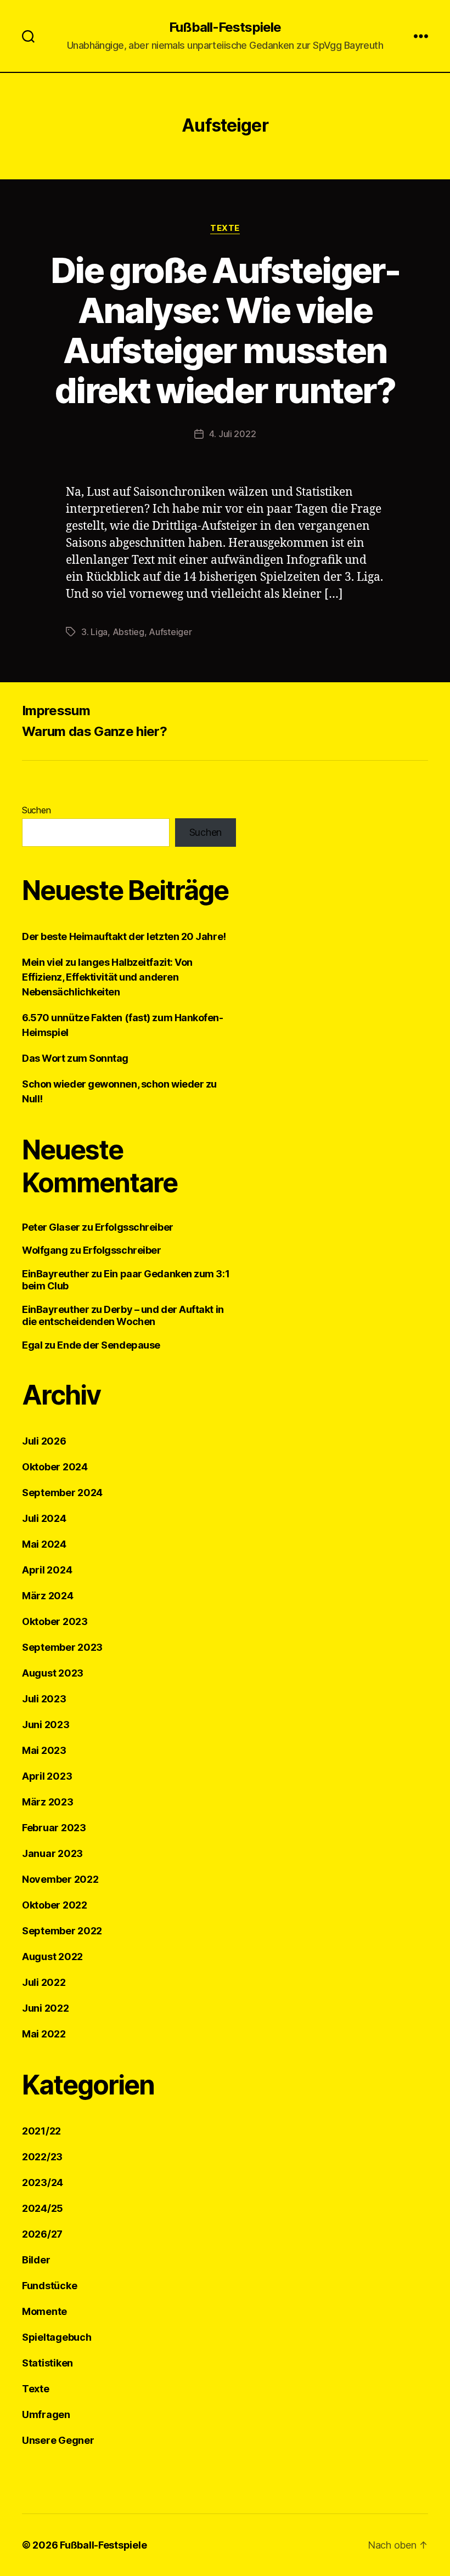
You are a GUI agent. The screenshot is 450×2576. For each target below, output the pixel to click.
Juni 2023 (46, 1725)
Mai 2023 (44, 1750)
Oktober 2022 (55, 1905)
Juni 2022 (46, 2008)
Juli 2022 (44, 1982)
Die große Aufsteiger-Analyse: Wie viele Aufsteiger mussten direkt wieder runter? (225, 330)
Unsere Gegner (58, 2440)
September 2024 (62, 1493)
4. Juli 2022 (233, 434)
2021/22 (41, 2131)
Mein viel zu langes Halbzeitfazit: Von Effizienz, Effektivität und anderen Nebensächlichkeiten (107, 977)
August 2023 (53, 1673)
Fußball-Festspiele (225, 27)
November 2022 (60, 1879)
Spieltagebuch (57, 2337)
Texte (225, 228)
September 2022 (62, 1931)
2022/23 (42, 2157)
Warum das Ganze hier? (94, 731)
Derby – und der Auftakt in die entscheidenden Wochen (123, 1316)
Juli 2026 (44, 1441)
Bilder (36, 2260)
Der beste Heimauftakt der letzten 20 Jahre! (124, 936)
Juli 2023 (44, 1699)
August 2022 (52, 1957)
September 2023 (62, 1647)
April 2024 (47, 1570)
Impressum (56, 710)
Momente (44, 2311)
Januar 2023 (52, 1853)
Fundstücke (49, 2286)
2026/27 (42, 2234)
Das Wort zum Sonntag (75, 1058)
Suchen (36, 810)
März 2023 (48, 1802)
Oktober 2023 (55, 1621)
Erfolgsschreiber (134, 1227)
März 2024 (48, 1596)
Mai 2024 (44, 1544)
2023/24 (43, 2182)
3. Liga (94, 632)
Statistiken (47, 2363)
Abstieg (128, 632)
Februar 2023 (54, 1828)
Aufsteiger (170, 632)
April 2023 (47, 1776)
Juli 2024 (44, 1518)
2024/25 (43, 2208)
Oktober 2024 (55, 1467)
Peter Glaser (51, 1227)
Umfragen (46, 2414)
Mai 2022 (44, 2034)
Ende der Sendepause (108, 1345)
